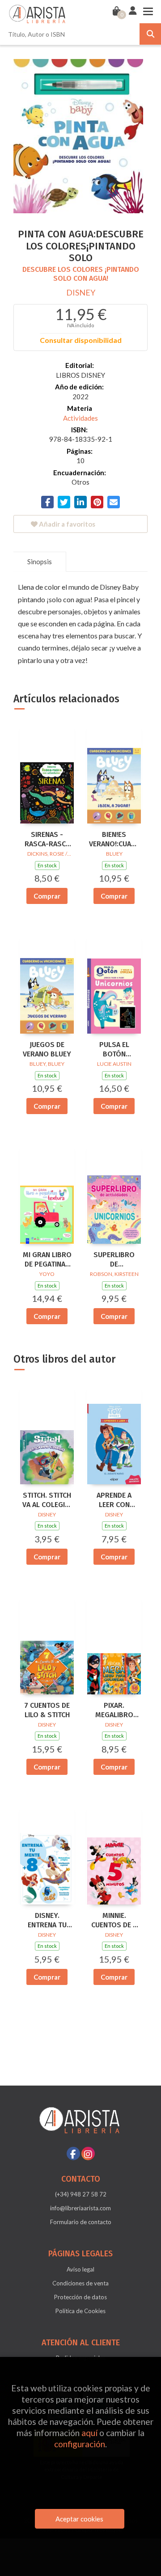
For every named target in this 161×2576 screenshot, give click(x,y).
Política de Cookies (80, 2311)
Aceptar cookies (79, 2519)
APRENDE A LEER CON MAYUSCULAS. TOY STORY (114, 1500)
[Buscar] (150, 34)
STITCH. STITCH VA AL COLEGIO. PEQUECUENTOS (47, 1500)
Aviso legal (80, 2269)
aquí (89, 2433)
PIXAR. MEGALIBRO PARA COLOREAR (114, 1710)
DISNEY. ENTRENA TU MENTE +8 (47, 1921)
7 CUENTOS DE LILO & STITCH (47, 1710)
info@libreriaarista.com (80, 2208)
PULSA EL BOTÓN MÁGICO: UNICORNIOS (114, 1050)
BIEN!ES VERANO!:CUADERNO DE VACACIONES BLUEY (114, 840)
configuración (80, 2444)
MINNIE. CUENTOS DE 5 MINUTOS (114, 1921)
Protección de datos (80, 2297)
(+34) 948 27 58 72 (81, 2194)
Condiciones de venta (80, 2283)
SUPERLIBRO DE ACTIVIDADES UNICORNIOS (114, 1260)
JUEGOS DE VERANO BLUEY (47, 1049)
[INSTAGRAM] (88, 2154)
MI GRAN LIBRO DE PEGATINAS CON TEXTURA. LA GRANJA (47, 1260)
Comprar (47, 896)
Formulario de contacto (81, 2222)
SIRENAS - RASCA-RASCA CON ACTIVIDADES (47, 840)
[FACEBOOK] (73, 2154)
